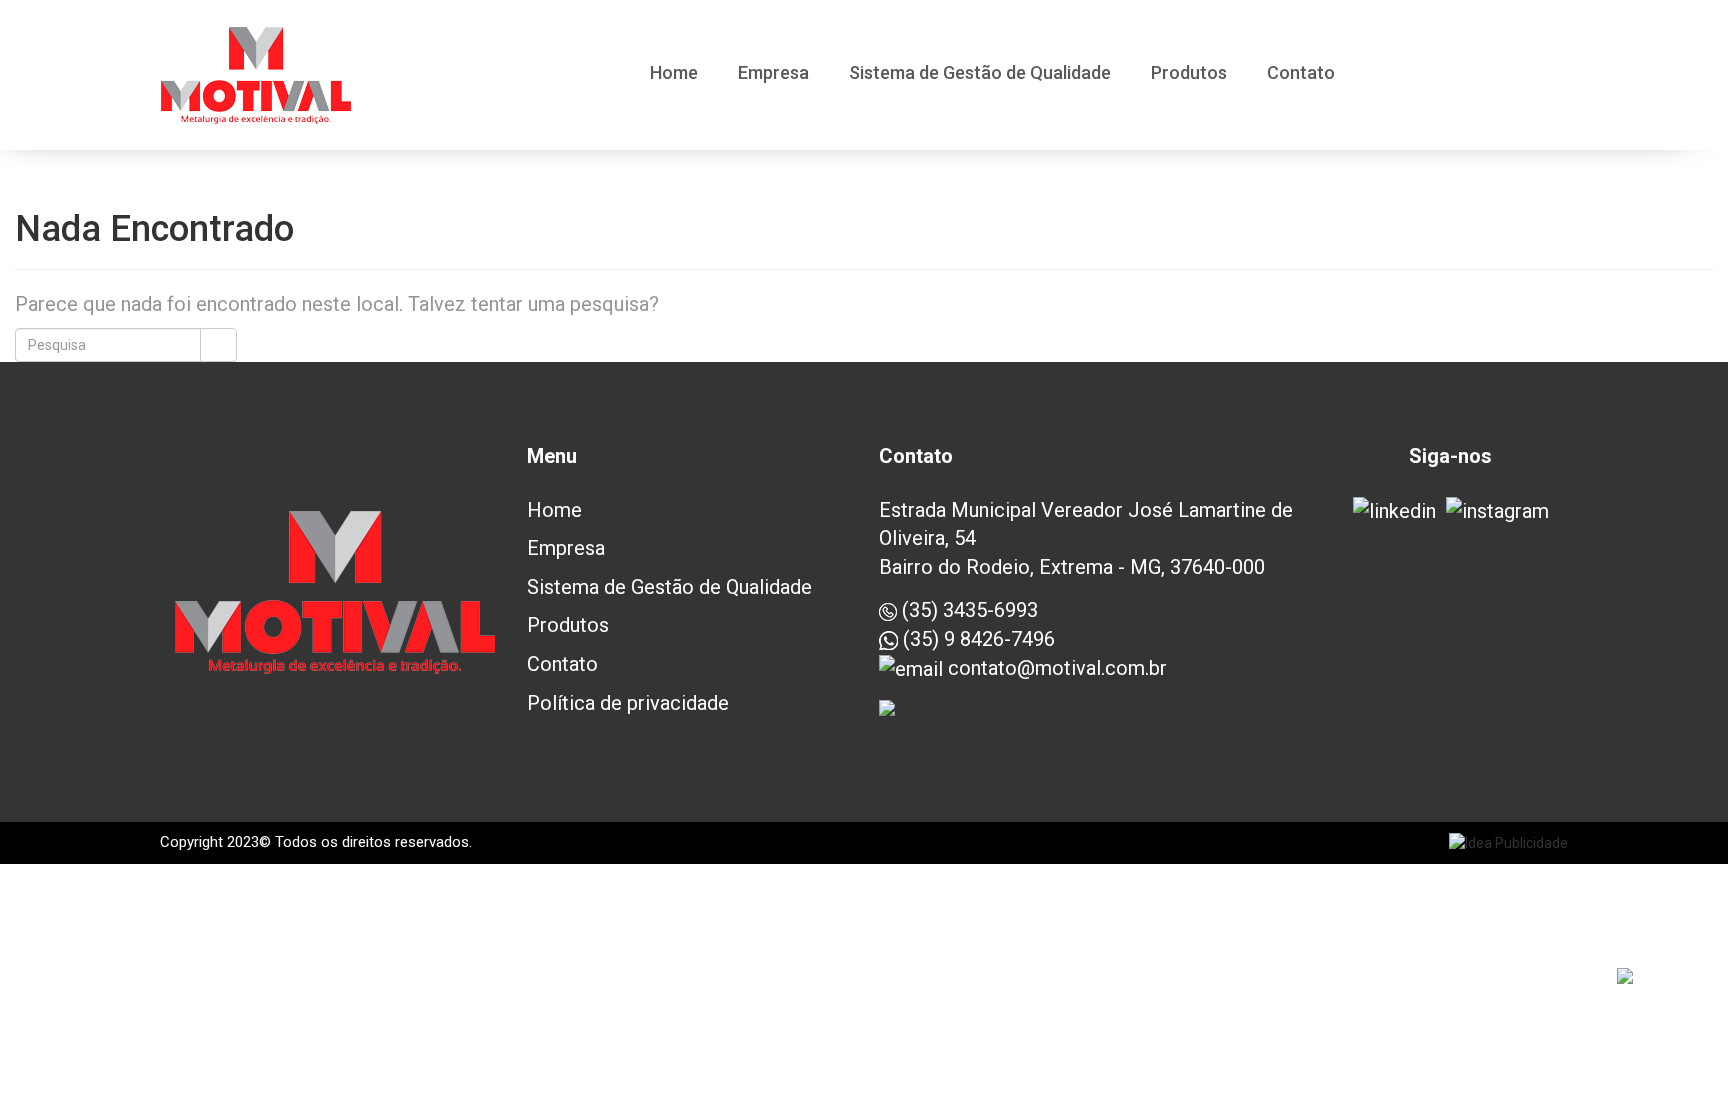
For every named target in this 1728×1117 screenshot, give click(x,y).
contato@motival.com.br (1055, 668)
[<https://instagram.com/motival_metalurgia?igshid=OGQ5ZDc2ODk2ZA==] (1497, 511)
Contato (1301, 74)
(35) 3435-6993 (967, 610)
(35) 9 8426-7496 (976, 639)
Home (674, 74)
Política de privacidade (628, 703)
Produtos (1189, 74)
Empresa (773, 74)
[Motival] (256, 75)
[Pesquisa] (218, 345)
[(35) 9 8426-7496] (1670, 982)
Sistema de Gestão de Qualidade (980, 74)
